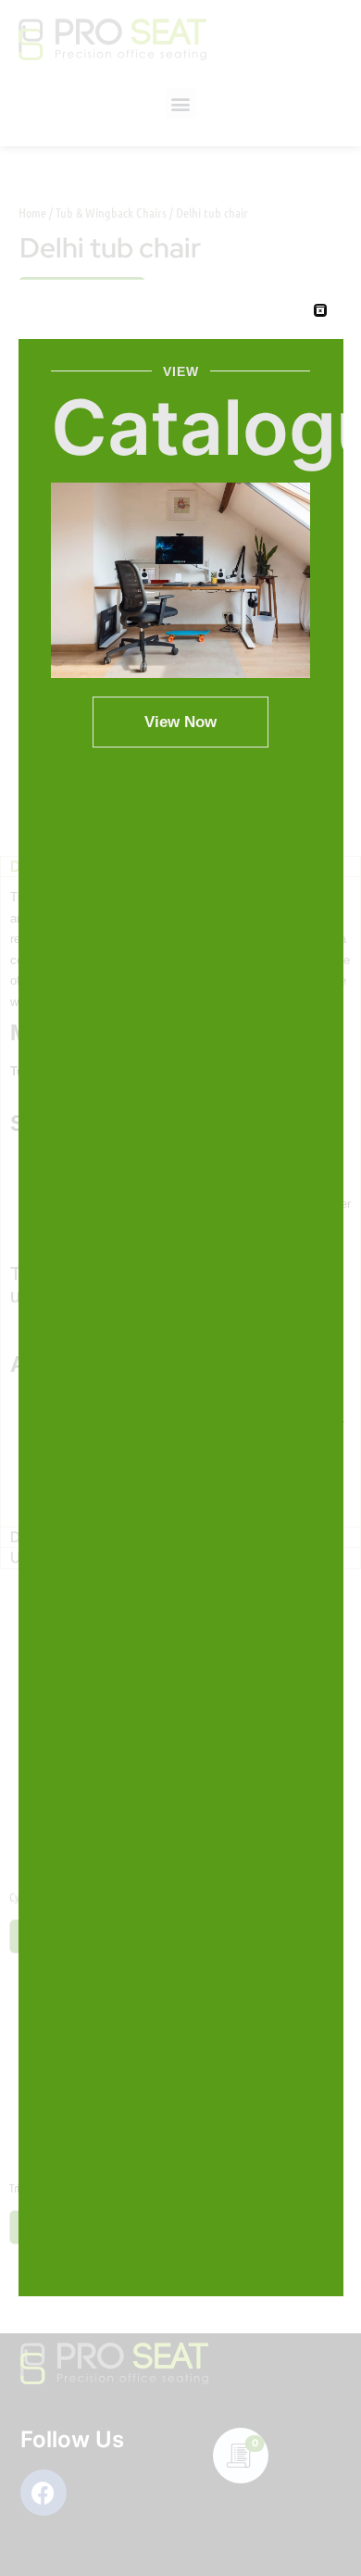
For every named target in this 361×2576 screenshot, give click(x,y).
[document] (180, 1288)
